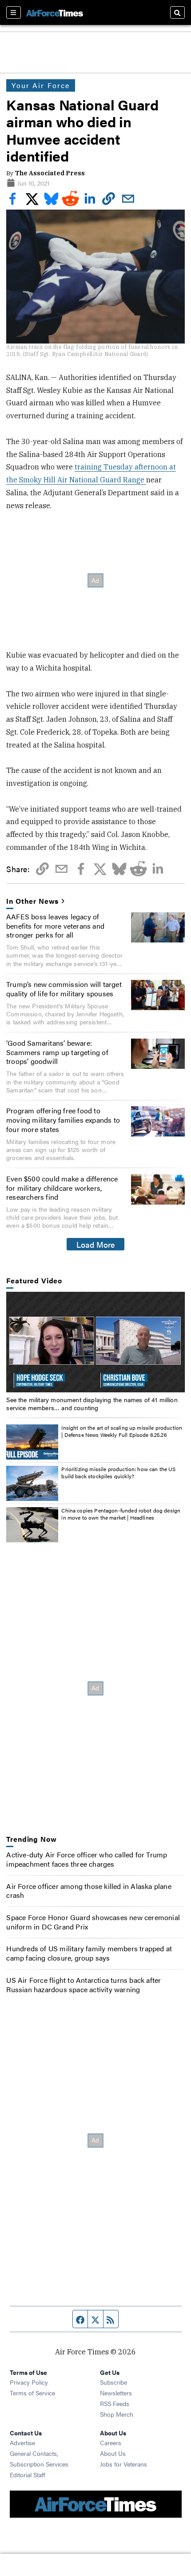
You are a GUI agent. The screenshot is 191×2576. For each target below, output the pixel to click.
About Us (113, 2453)
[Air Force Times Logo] (55, 12)
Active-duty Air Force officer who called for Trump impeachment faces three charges (87, 1859)
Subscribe (113, 2382)
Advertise (22, 2443)
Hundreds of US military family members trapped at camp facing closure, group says (89, 1953)
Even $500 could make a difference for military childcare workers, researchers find (62, 1188)
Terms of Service (32, 2393)
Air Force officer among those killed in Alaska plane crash (89, 1891)
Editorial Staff (28, 2475)
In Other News (32, 901)
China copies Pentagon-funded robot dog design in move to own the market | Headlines (121, 1514)
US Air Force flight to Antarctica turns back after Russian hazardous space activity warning (84, 1985)
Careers (111, 2443)
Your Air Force (41, 85)
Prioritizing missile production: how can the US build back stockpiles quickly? (118, 1472)
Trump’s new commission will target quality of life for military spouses (64, 989)
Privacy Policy (29, 2382)
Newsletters (116, 2393)
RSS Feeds (115, 2403)
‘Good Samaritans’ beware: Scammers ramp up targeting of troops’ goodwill (57, 1052)
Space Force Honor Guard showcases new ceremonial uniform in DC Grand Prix (93, 1922)
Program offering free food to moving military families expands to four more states (63, 1120)
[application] (95, 1342)
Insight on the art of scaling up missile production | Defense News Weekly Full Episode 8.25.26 (122, 1431)
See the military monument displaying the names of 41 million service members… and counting (92, 1403)
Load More (96, 1244)
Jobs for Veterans (123, 2464)
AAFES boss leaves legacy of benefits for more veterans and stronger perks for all (55, 926)
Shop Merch (117, 2414)
